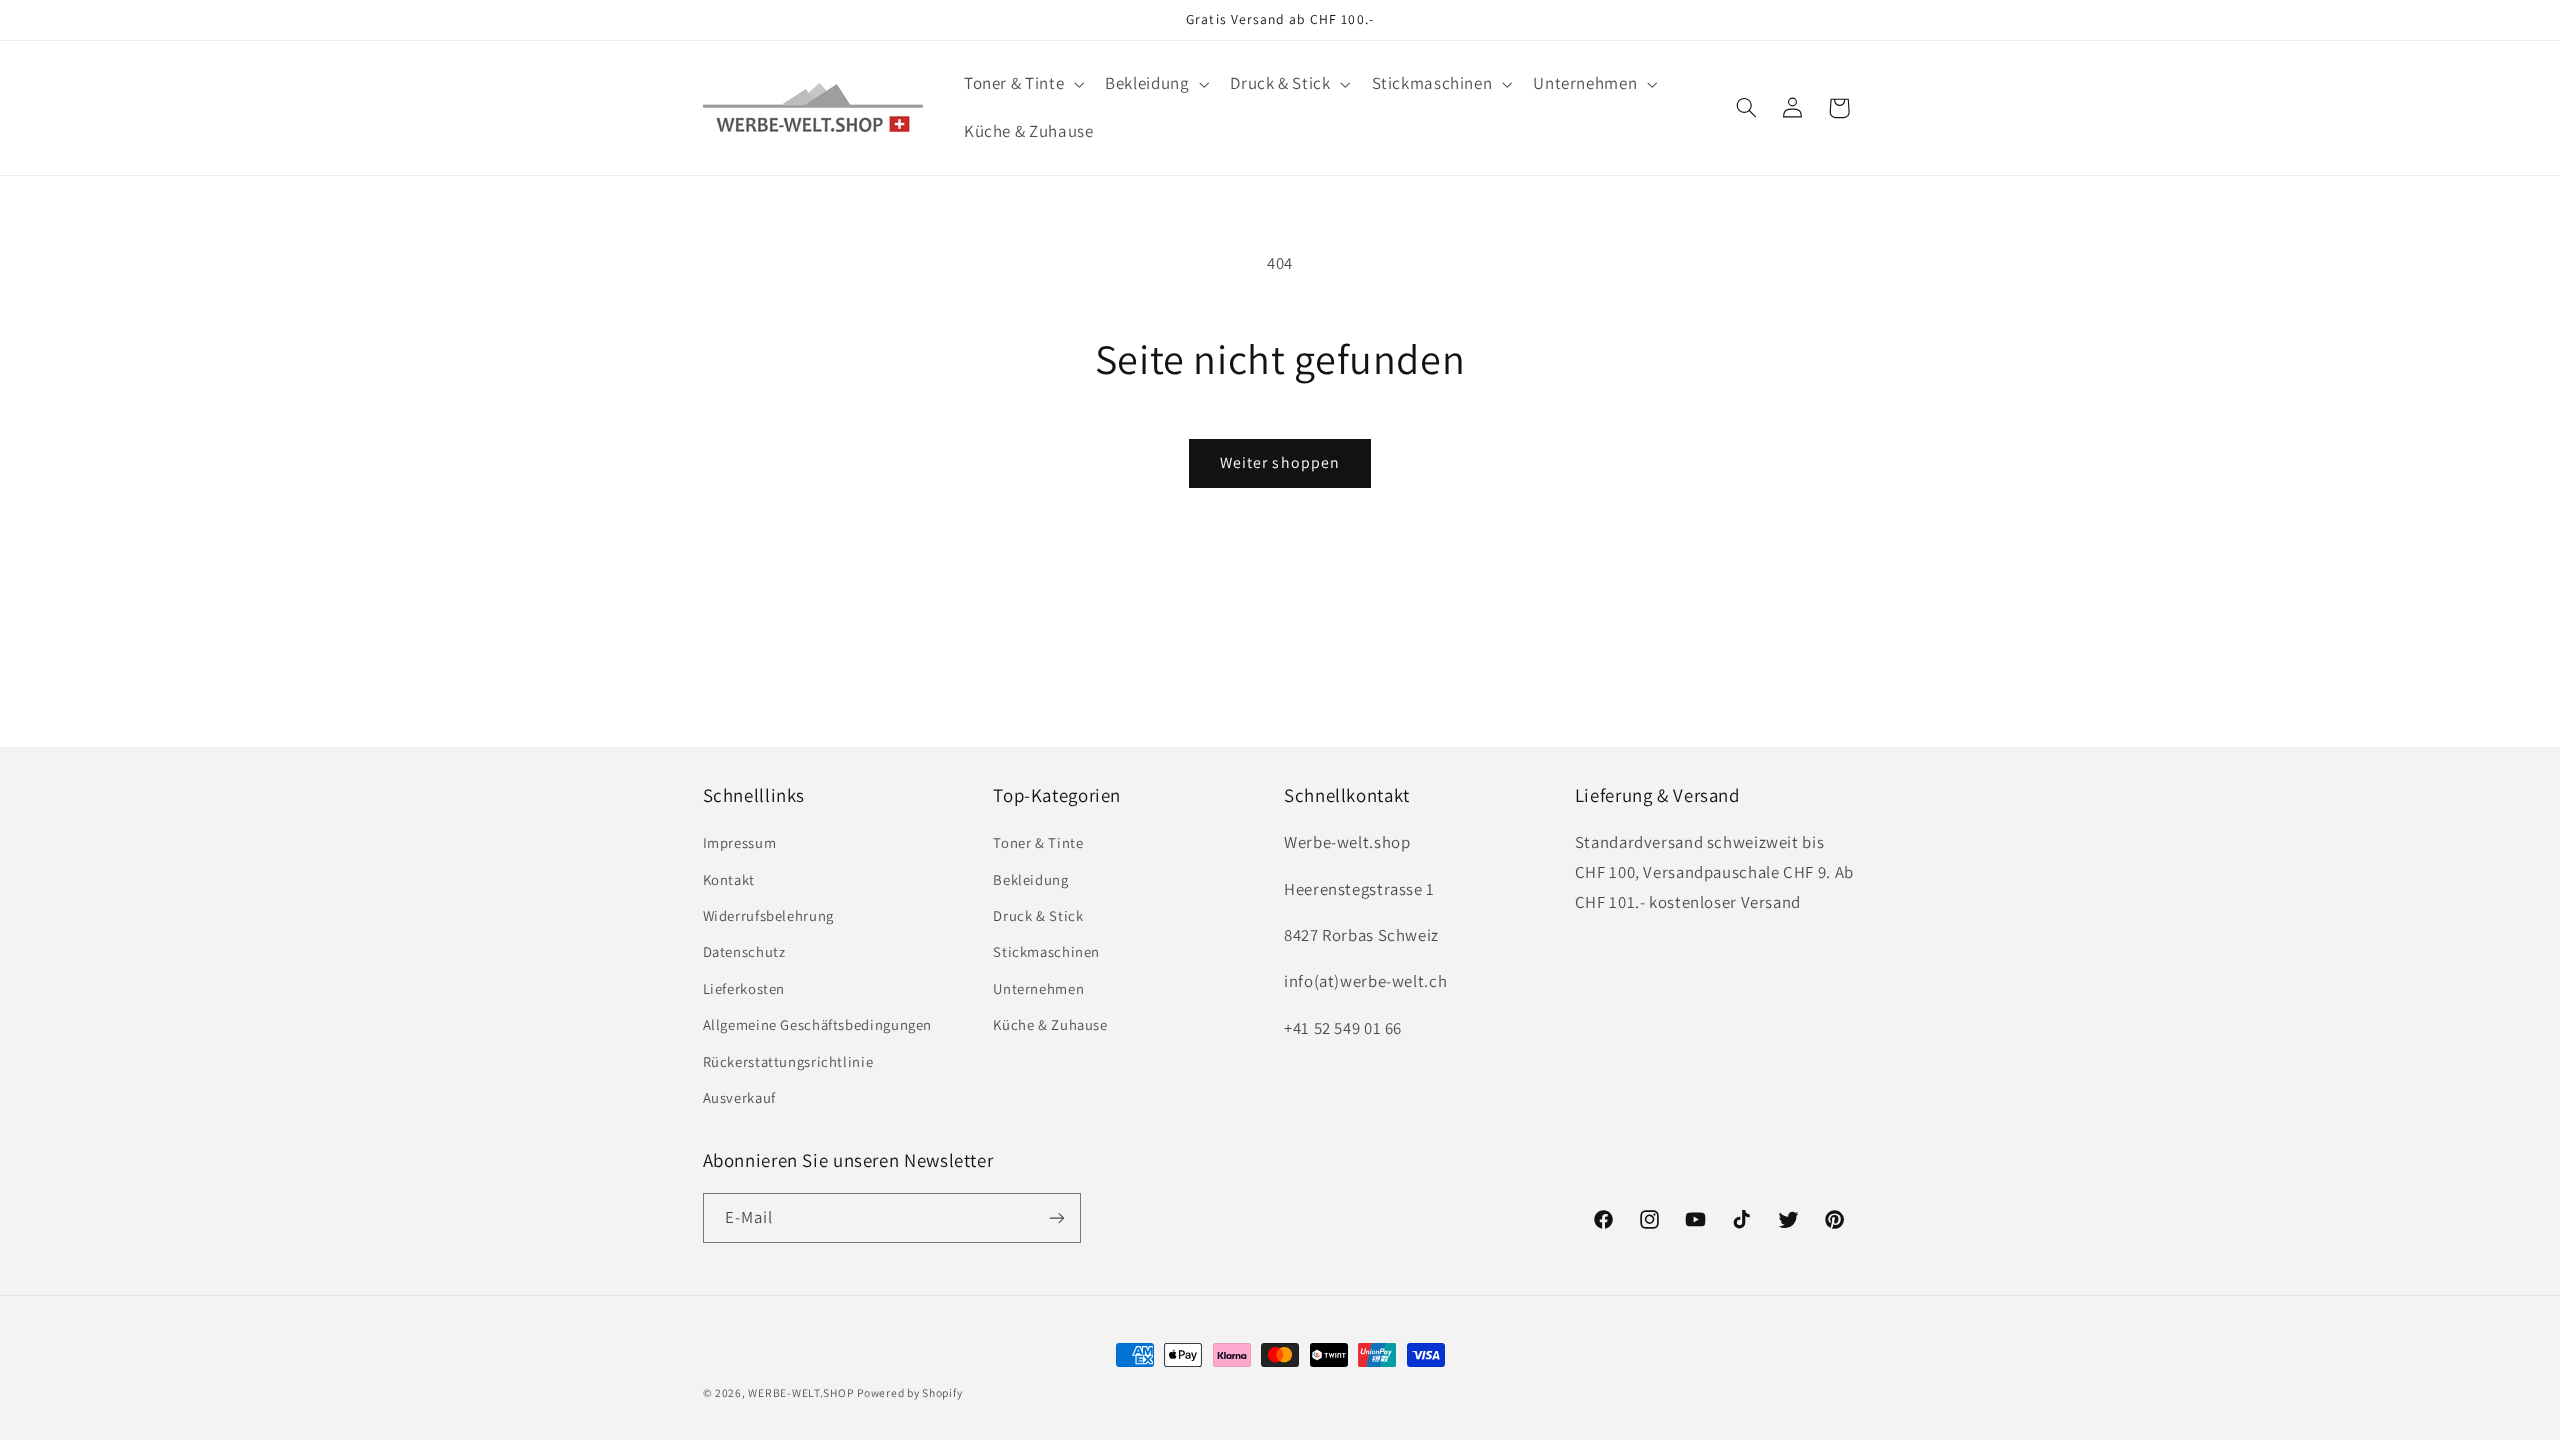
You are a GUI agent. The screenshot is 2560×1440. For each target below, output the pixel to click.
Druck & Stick (1038, 915)
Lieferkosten (744, 988)
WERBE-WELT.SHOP (800, 1392)
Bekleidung (1030, 879)
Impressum (740, 842)
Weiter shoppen (1280, 462)
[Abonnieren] (1056, 1217)
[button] (1021, 84)
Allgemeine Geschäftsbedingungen (818, 1024)
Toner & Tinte (1038, 842)
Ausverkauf (739, 1097)
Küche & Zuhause (1050, 1024)
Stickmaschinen (1046, 951)
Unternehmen (1038, 988)
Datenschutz (744, 951)
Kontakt (729, 879)
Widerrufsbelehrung (768, 915)
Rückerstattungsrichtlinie (788, 1061)
